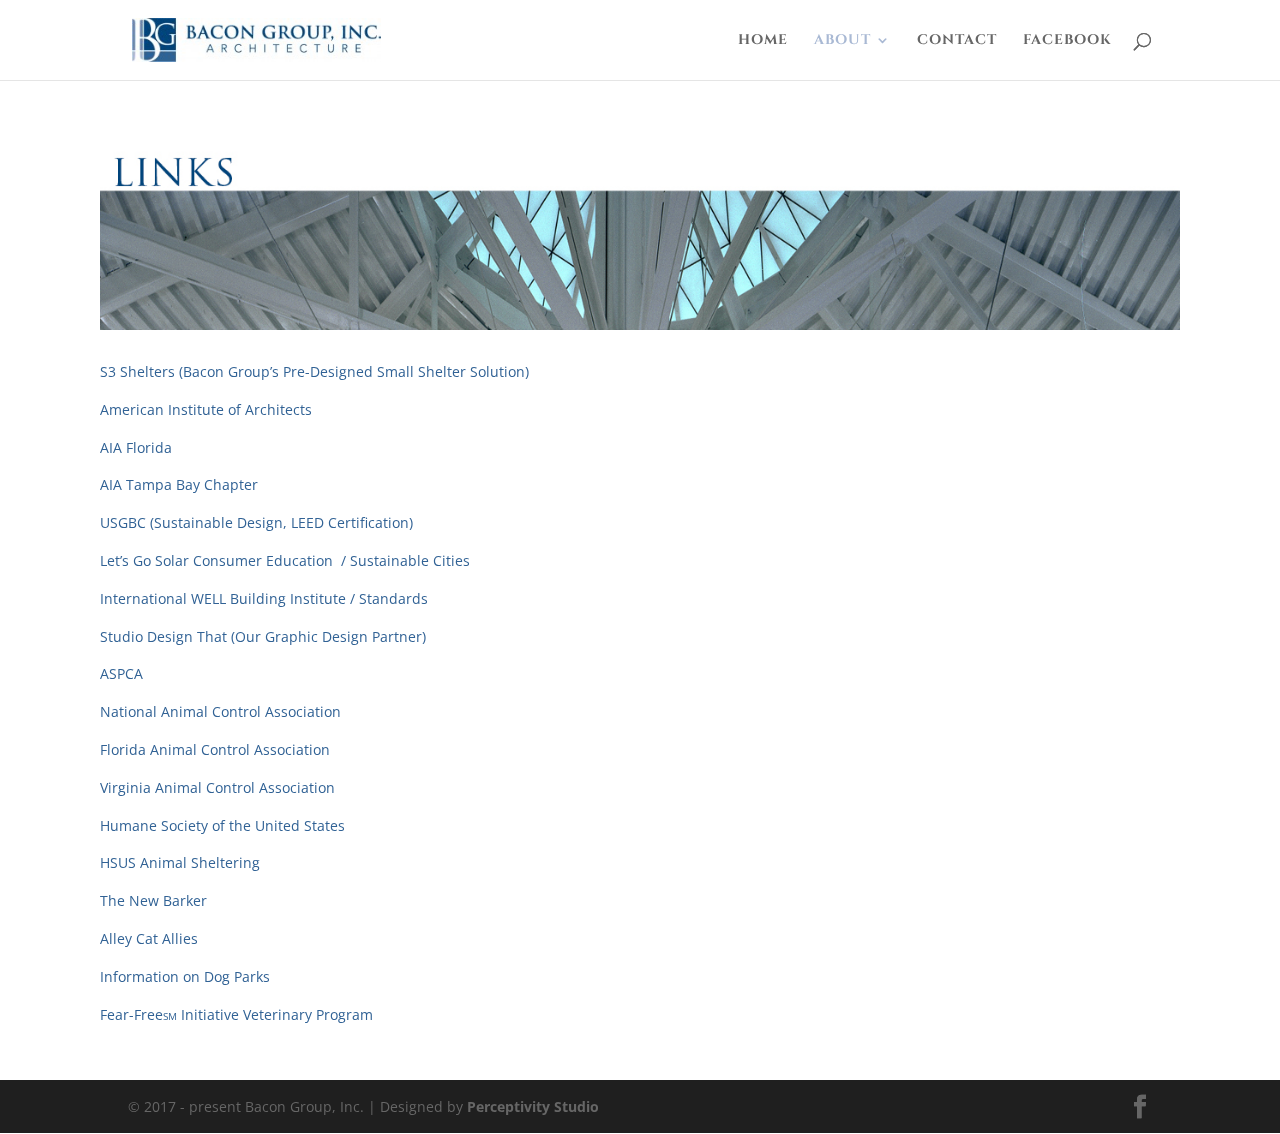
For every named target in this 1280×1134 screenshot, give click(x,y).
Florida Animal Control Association (215, 749)
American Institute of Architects (206, 409)
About (842, 41)
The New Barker (153, 900)
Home (763, 41)
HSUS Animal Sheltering (180, 862)
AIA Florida (136, 447)
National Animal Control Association (220, 711)
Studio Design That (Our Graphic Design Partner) (263, 636)
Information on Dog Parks (185, 976)
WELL (208, 598)
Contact (957, 41)
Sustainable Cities (410, 560)
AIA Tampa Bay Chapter (179, 484)
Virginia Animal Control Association (217, 787)
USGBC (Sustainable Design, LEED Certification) (256, 522)
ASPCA (121, 673)
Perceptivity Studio (533, 1106)
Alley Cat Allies (149, 938)
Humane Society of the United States (222, 825)
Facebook (1067, 41)
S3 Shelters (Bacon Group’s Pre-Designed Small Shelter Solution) (314, 371)
